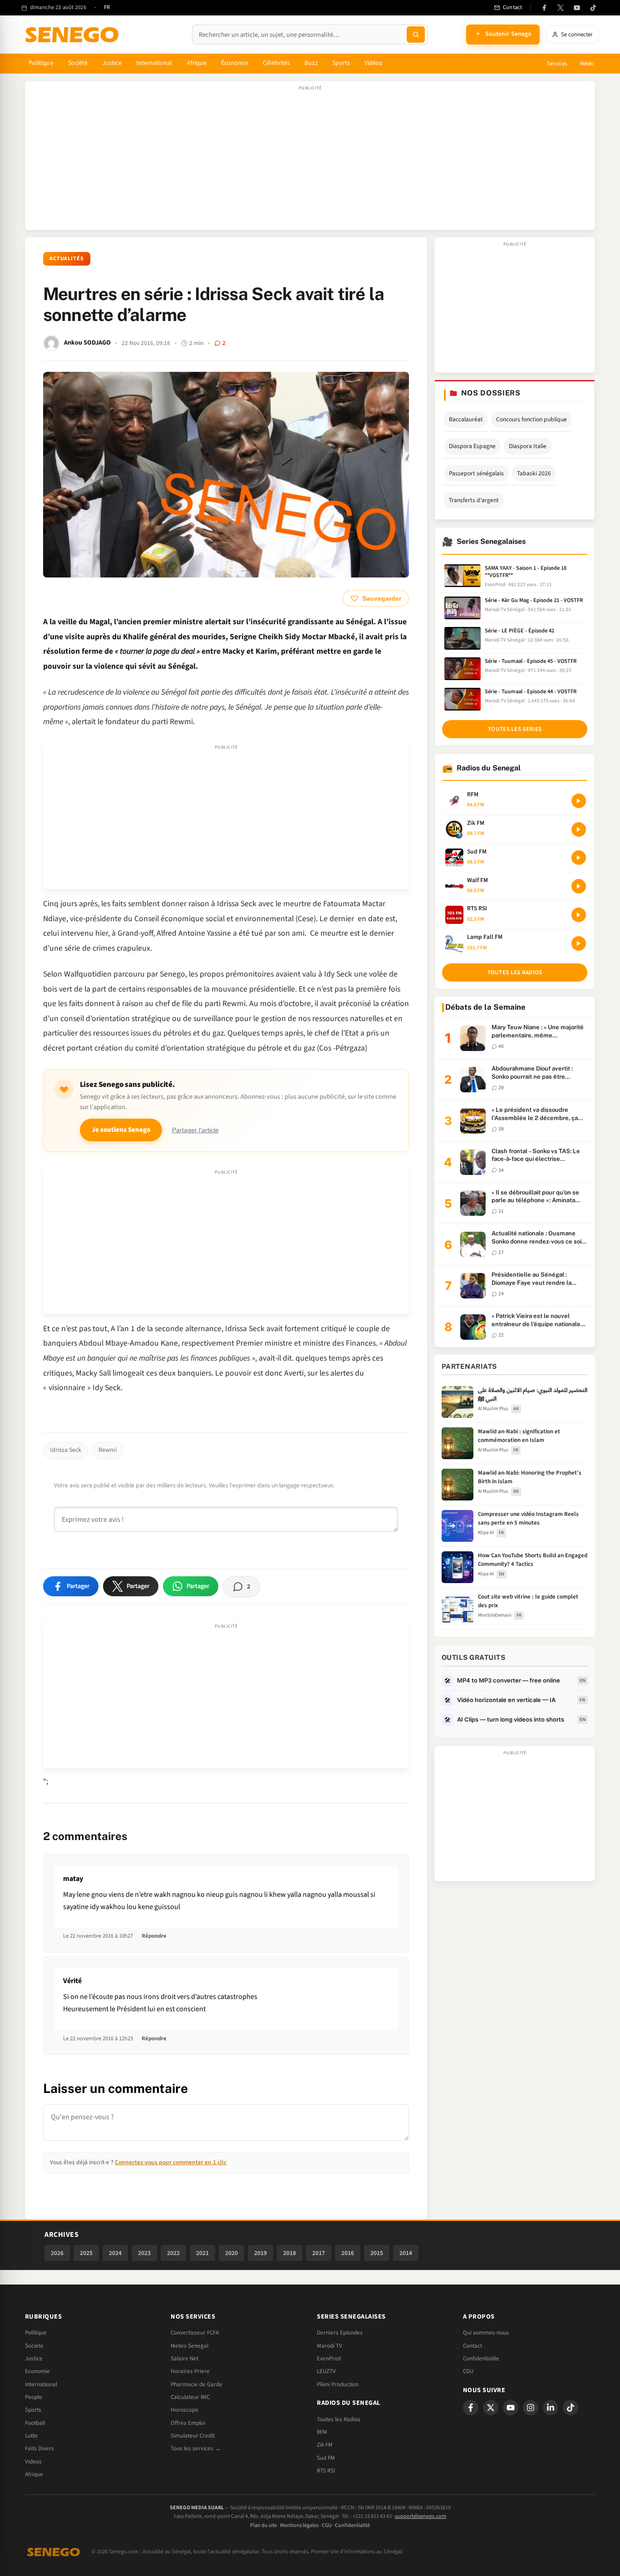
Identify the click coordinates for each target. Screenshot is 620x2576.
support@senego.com (421, 2516)
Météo (587, 64)
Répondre (154, 1936)
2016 (348, 2253)
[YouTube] (577, 8)
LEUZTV (326, 2371)
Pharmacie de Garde (197, 2384)
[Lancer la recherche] (416, 35)
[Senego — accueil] (74, 35)
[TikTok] (593, 8)
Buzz (311, 63)
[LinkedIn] (551, 2408)
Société (78, 63)
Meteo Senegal (189, 2346)
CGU (468, 2371)
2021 (202, 2253)
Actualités (67, 259)
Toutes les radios (515, 972)
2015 (377, 2253)
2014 (406, 2253)
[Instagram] (531, 2408)
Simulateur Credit (193, 2436)
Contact (472, 2346)
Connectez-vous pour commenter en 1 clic (171, 2162)
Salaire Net (185, 2359)
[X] (491, 2408)
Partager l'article (195, 1130)
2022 (173, 2253)
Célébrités (277, 63)
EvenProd (329, 2359)
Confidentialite (481, 2359)
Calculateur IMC (190, 2397)
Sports (341, 63)
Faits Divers (39, 2448)
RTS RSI (326, 2471)
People (34, 2397)
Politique (41, 63)
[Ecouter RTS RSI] (579, 915)
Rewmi (108, 1450)
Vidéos (373, 63)
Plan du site (263, 2525)
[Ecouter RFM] (579, 801)
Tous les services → (196, 2448)
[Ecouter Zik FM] (579, 829)
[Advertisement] (310, 160)
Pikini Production (338, 2384)
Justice (112, 63)
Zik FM (325, 2445)
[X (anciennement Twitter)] (561, 8)
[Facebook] (544, 8)
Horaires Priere (190, 2371)
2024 (115, 2253)
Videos (33, 2462)
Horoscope (185, 2410)
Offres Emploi (188, 2423)
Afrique (197, 63)
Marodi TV (330, 2346)
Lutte (31, 2436)
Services (557, 64)
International (154, 63)
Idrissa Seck (66, 1450)
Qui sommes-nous (486, 2333)
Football (35, 2423)
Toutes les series (515, 729)
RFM (322, 2432)
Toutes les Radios (339, 2419)
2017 (319, 2253)
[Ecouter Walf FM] (579, 886)
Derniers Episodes (340, 2333)
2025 (86, 2253)
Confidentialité (352, 2525)
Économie (235, 63)
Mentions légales (299, 2525)
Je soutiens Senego (121, 1130)
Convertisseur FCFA (195, 2333)
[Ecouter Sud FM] (579, 858)
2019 (261, 2253)
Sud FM (326, 2458)
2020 (231, 2253)
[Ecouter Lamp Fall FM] (579, 943)
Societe (34, 2346)
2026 (57, 2253)
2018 (290, 2253)
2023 (144, 2253)
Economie (37, 2371)
